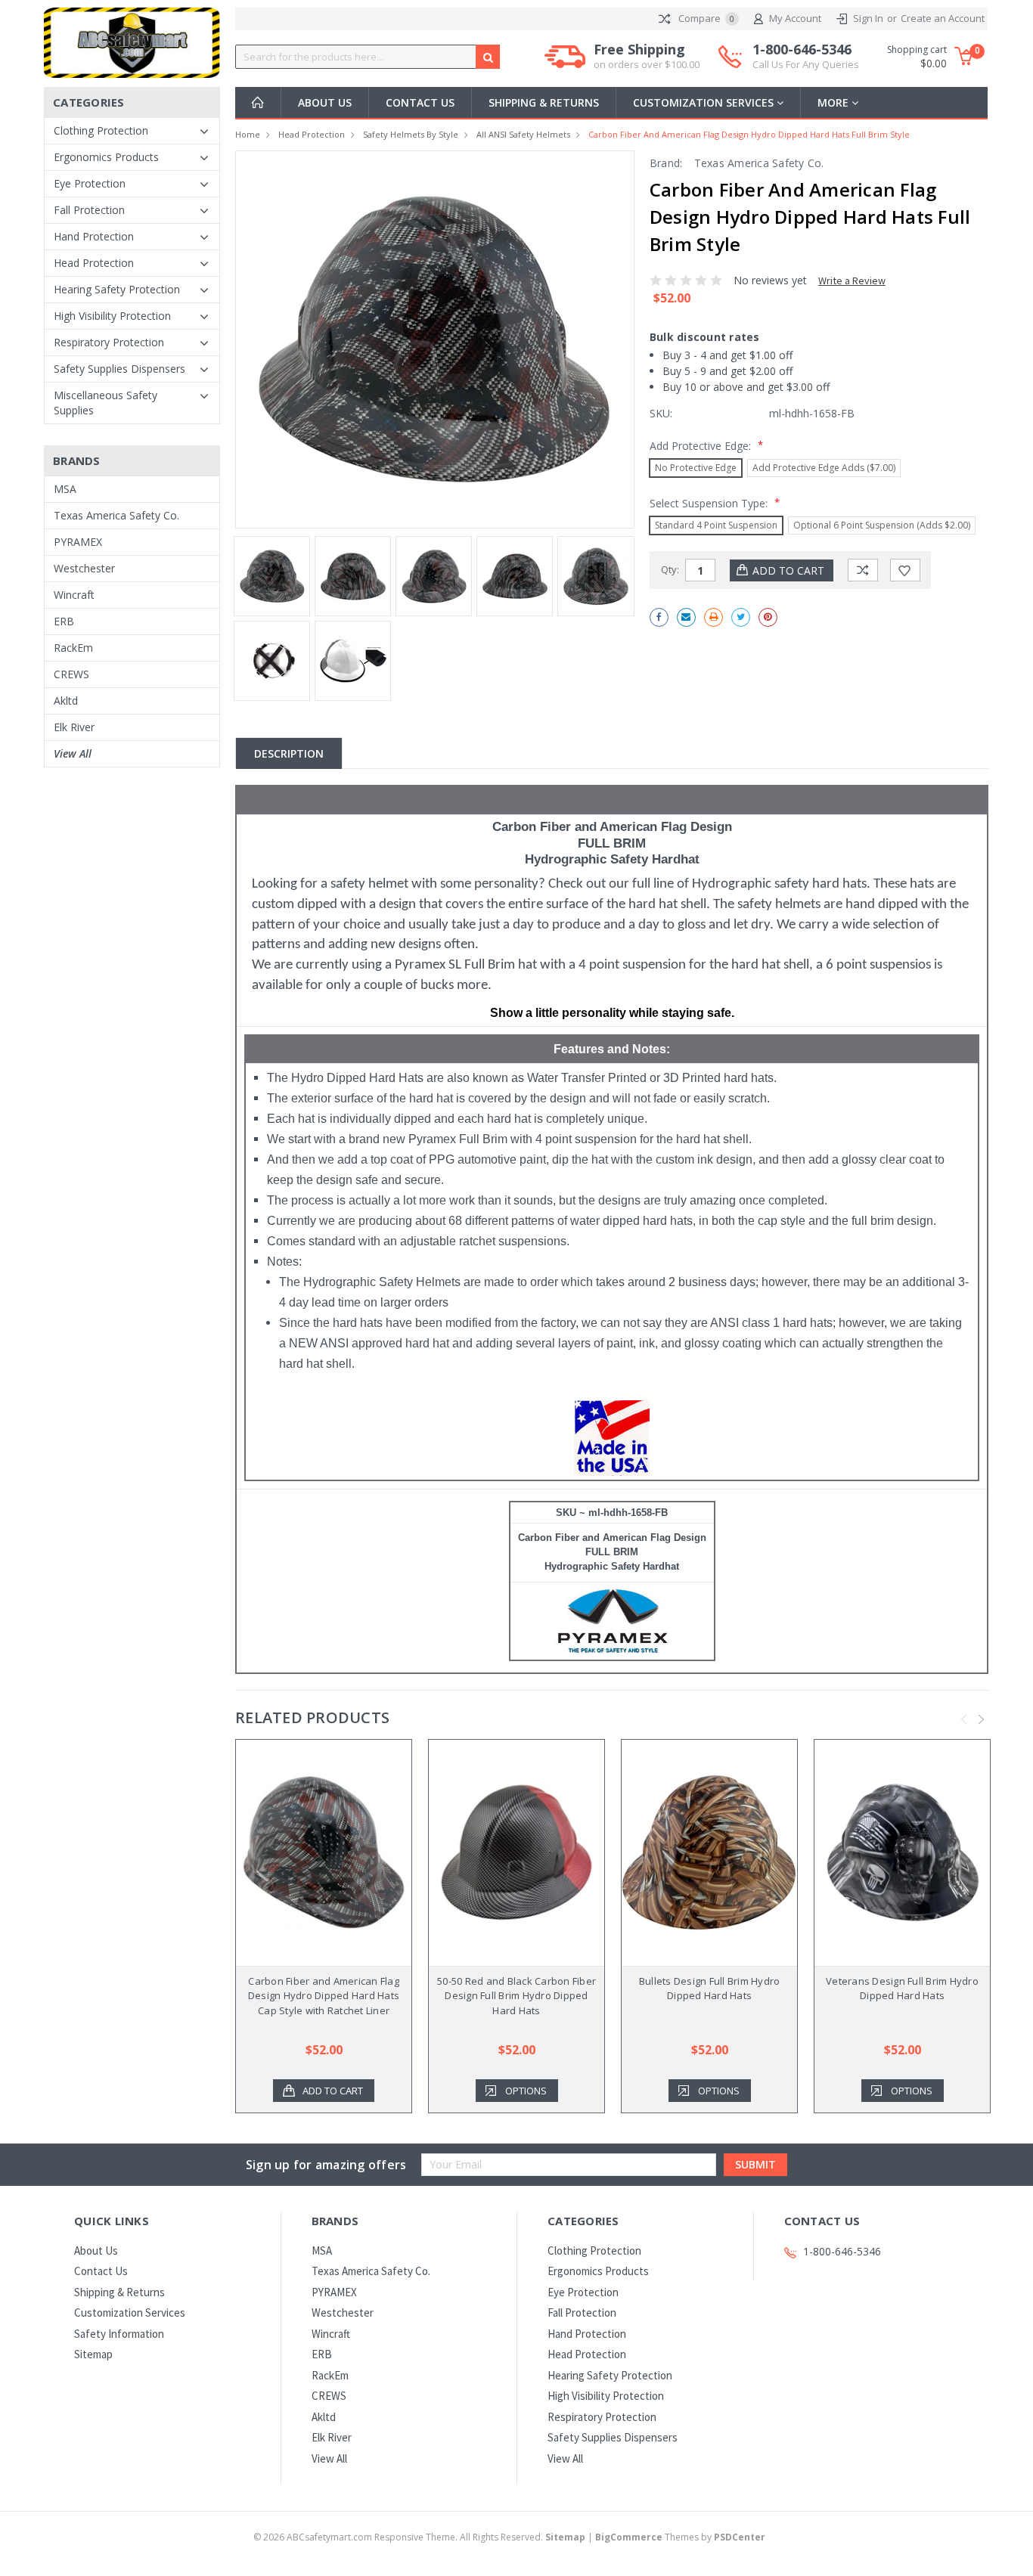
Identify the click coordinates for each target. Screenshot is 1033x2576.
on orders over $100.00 (647, 64)
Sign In (868, 18)
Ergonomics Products (106, 157)
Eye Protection (90, 183)
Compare (705, 18)
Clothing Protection (101, 130)
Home (248, 134)
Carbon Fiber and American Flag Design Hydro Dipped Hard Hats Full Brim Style (749, 134)
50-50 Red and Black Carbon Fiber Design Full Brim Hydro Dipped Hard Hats (516, 1996)
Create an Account (943, 18)
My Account (795, 18)
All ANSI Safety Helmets (523, 134)
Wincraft (74, 595)
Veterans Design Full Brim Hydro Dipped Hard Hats (902, 1989)
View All (73, 753)
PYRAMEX (78, 542)
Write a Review (852, 281)
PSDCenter (740, 2537)
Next (982, 1720)
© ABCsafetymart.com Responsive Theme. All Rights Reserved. (419, 2537)
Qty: (670, 569)
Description (289, 753)
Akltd (66, 701)
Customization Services (705, 102)
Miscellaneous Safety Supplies (105, 403)
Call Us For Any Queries (806, 64)
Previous (964, 1720)
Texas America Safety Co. (116, 515)
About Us (325, 102)
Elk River (74, 727)
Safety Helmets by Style (411, 134)
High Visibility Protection (112, 316)
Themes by (680, 2537)
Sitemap (93, 2354)
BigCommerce (629, 2537)
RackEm (73, 648)
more (834, 102)
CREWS (71, 674)
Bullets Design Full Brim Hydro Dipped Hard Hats (710, 1989)
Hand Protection (94, 236)
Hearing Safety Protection (117, 289)
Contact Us (420, 102)
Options (526, 2091)
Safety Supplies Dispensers (119, 369)
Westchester (84, 568)
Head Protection (94, 263)
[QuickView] (312, 1852)
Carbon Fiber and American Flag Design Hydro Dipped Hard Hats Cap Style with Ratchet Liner (324, 1996)
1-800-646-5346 (806, 56)
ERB (64, 621)
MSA (65, 489)
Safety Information (119, 2334)
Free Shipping (647, 56)
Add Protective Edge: (706, 445)
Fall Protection (89, 210)
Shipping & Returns (544, 102)
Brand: (666, 163)
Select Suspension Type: (715, 503)
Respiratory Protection (109, 342)
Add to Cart (333, 2091)
